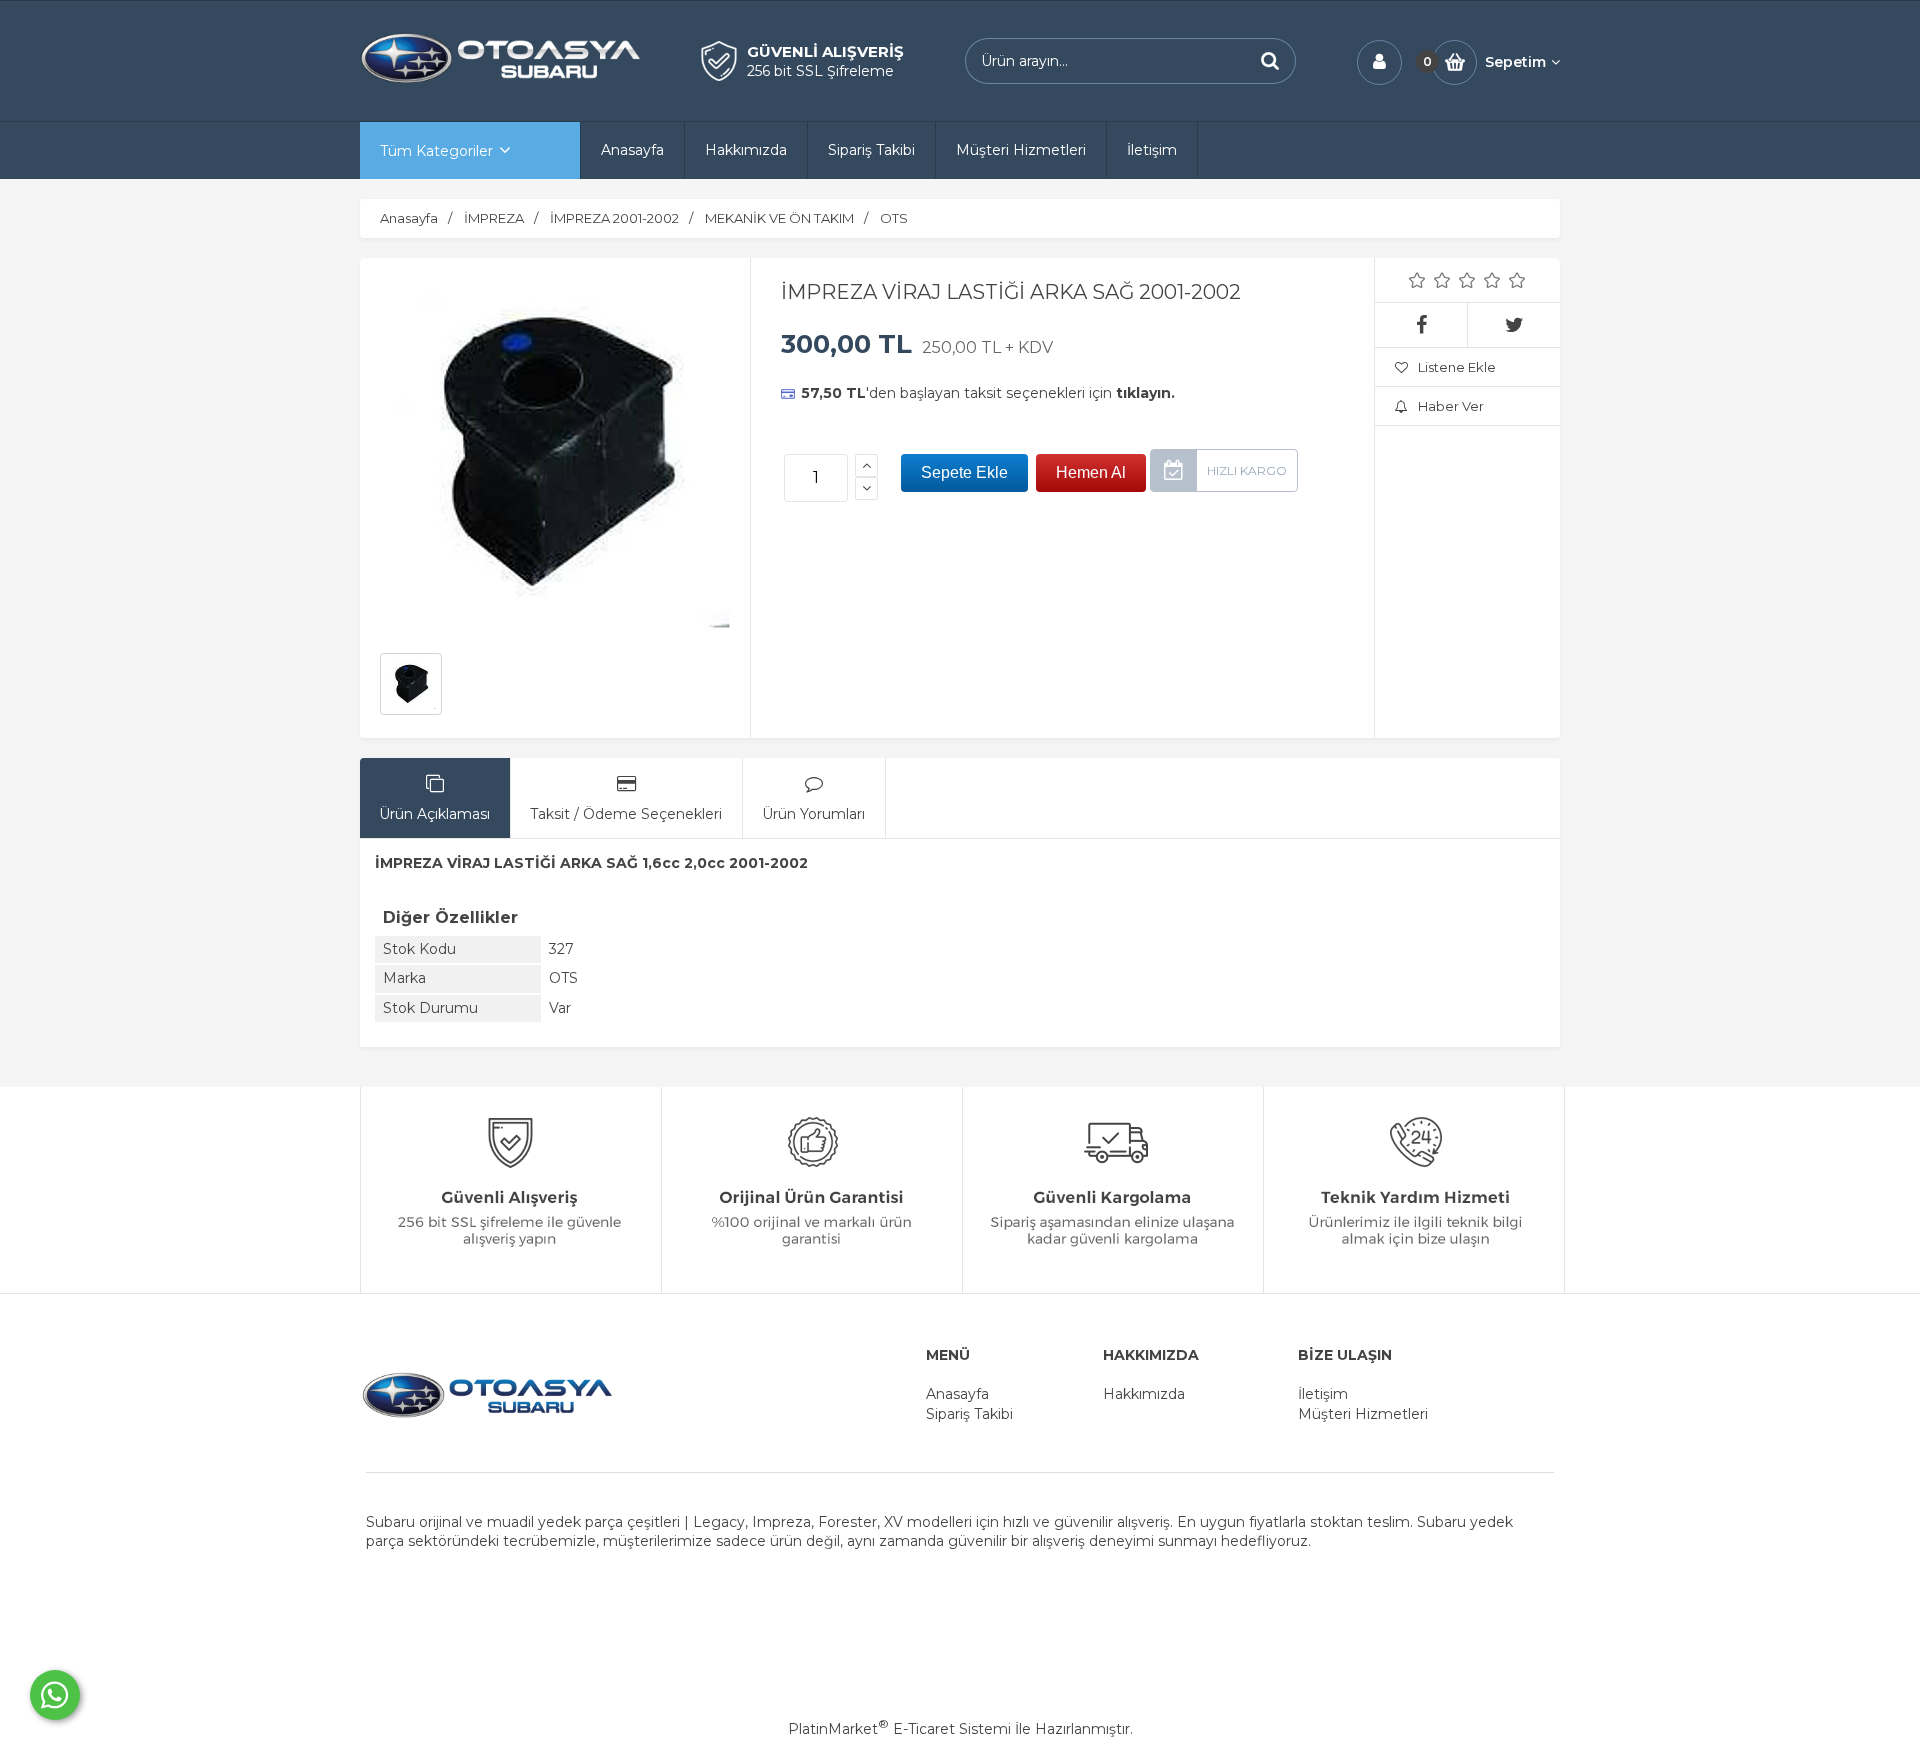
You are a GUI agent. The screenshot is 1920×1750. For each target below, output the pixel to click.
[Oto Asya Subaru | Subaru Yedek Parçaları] (500, 81)
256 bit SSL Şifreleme (820, 71)
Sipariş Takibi (969, 1414)
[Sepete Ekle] (964, 473)
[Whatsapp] (55, 1695)
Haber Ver (1451, 406)
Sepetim (1515, 62)
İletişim (1323, 1394)
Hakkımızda (1144, 1394)
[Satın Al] (1091, 473)
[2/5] (1430, 280)
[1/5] (1417, 280)
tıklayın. (1145, 393)
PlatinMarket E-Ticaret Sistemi (899, 1729)
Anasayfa (957, 1394)
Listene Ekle (1457, 367)
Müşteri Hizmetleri (1363, 1414)
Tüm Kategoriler (436, 151)
